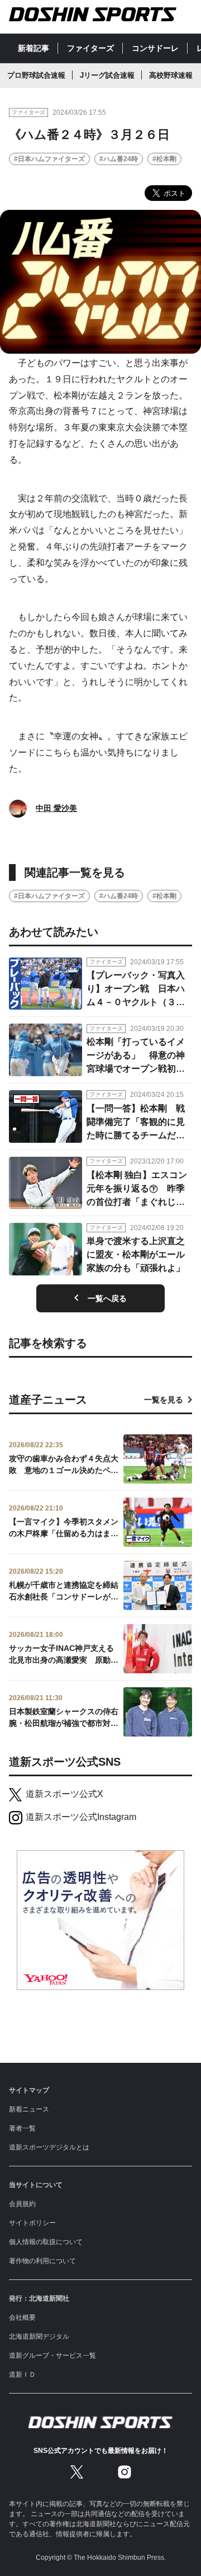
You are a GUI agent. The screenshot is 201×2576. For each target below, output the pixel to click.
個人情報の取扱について (46, 2242)
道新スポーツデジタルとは (49, 2147)
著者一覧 (22, 2128)
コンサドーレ (155, 48)
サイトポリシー (32, 2223)
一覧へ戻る (107, 1298)
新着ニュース (29, 2109)
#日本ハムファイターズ (49, 159)
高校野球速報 (171, 75)
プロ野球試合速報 (36, 75)
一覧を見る (164, 1400)
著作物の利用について (42, 2261)
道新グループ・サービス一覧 (52, 2356)
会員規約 (22, 2204)
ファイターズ (90, 48)
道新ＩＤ (22, 2375)
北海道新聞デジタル (39, 2336)
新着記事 (33, 48)
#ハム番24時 (119, 159)
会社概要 (22, 2317)
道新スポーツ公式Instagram (81, 1817)
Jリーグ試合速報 (107, 75)
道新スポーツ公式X (64, 1794)
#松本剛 (164, 159)
